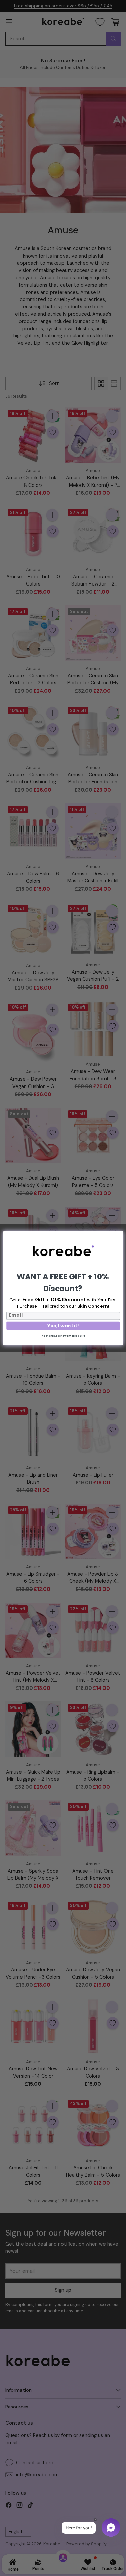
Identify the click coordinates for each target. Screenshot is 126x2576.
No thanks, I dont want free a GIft (63, 1335)
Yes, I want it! (63, 1325)
